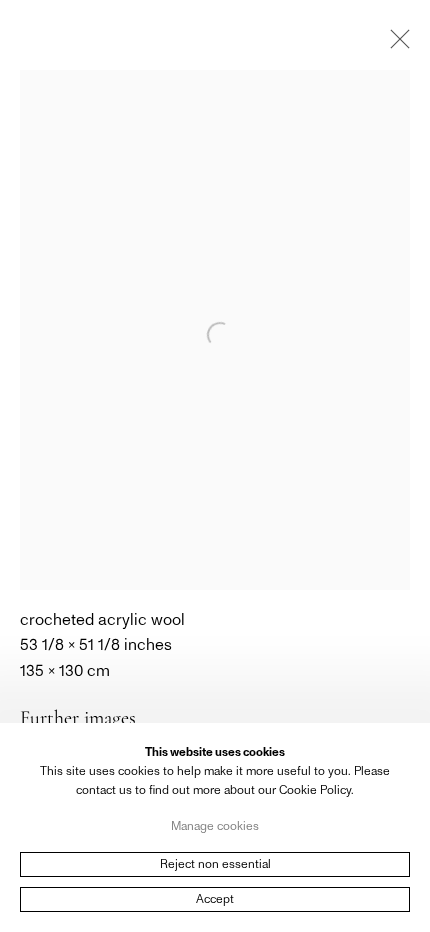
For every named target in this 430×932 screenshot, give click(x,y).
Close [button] (395, 45)
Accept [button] (215, 899)
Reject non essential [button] (215, 864)
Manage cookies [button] (215, 825)
